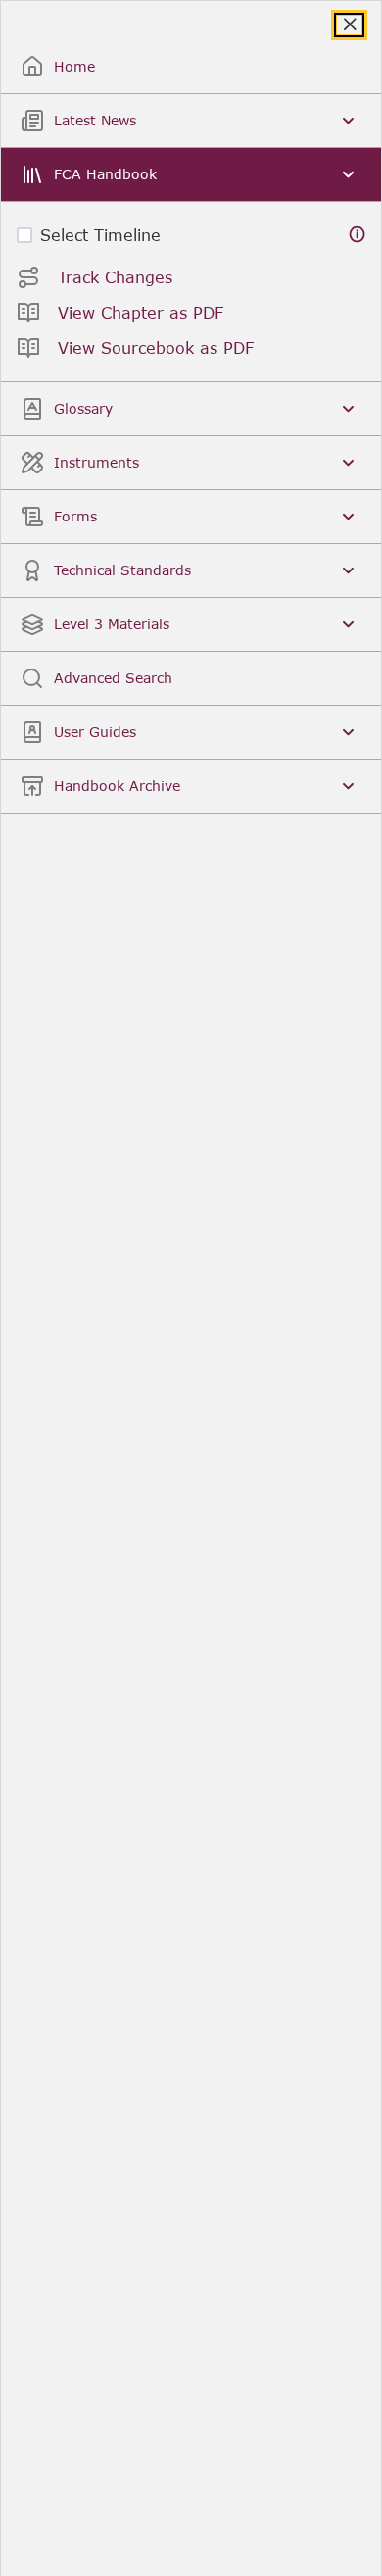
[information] (358, 235)
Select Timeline (100, 235)
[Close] (349, 25)
